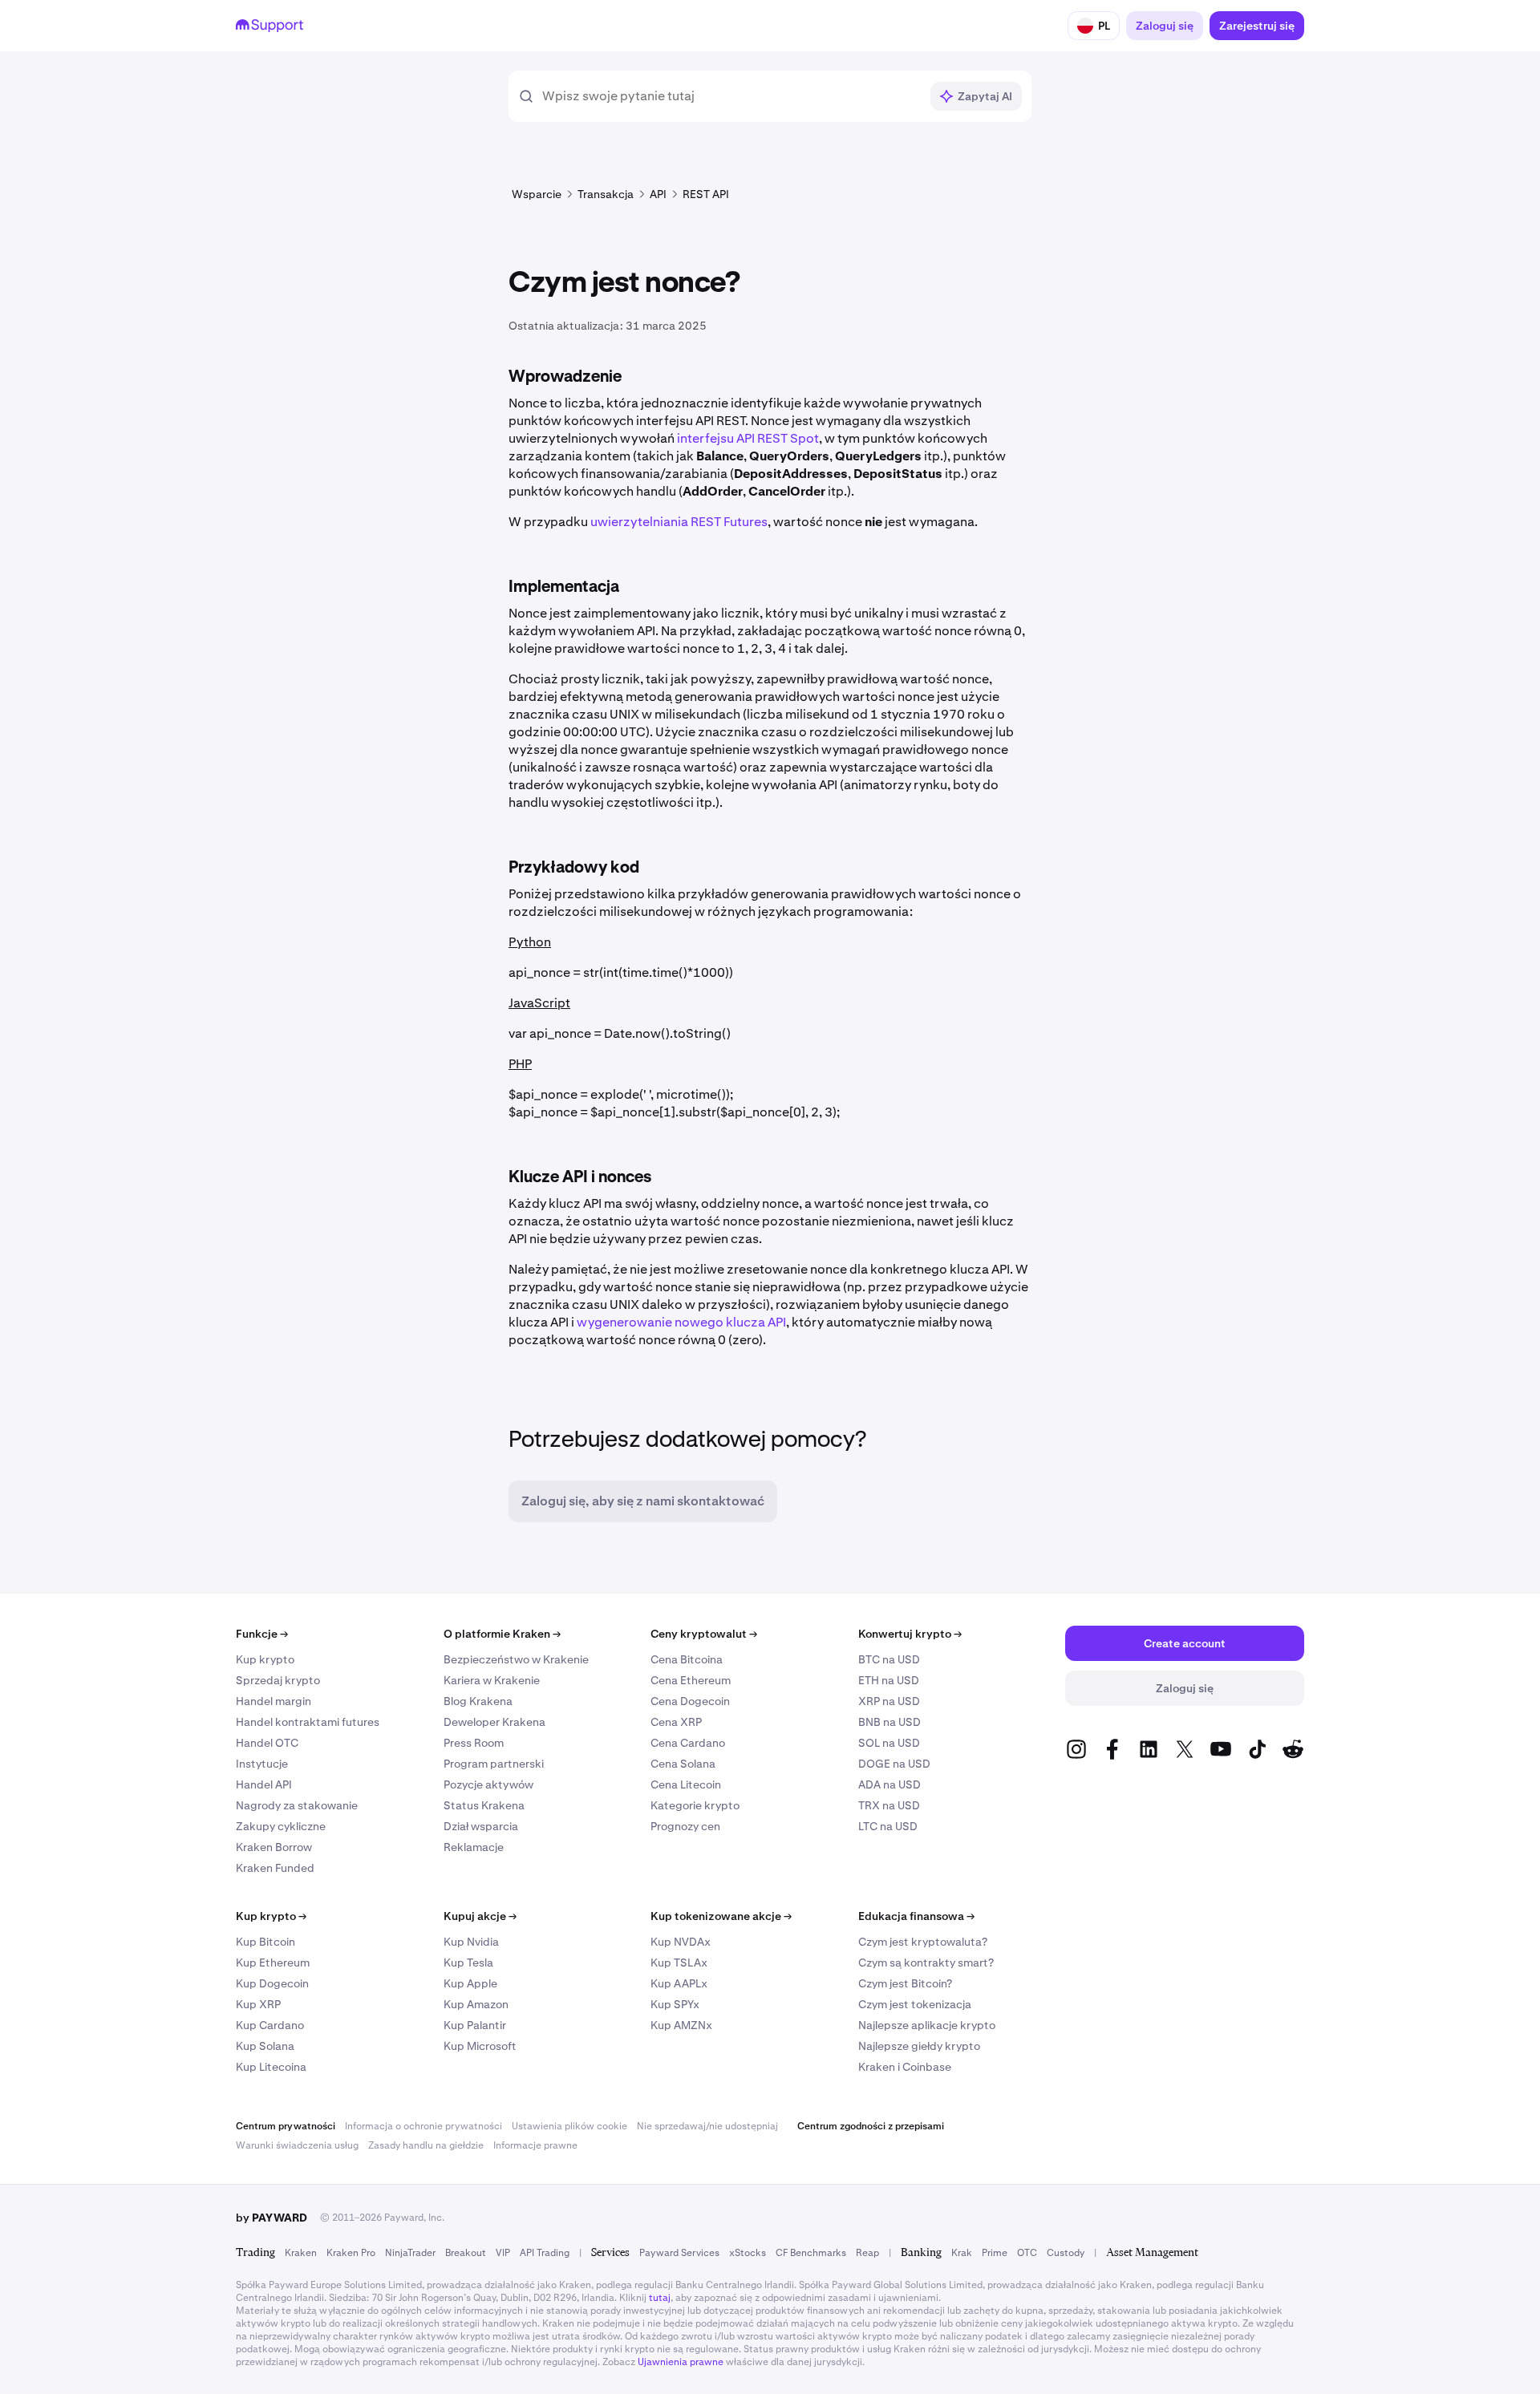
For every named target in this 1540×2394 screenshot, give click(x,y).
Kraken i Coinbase (905, 2067)
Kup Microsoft (480, 2046)
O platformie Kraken (502, 1634)
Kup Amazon (476, 2004)
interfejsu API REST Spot (748, 438)
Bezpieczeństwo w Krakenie (516, 1659)
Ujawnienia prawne (681, 2362)
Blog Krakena (478, 1701)
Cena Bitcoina (687, 1659)
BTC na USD (889, 1659)
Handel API (264, 1784)
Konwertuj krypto (910, 1634)
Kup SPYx (675, 2004)
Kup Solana (265, 2046)
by (272, 2218)
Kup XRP (258, 2004)
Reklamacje (474, 1847)
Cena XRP (676, 1722)
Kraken (301, 2253)
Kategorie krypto (695, 1805)
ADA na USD (890, 1784)
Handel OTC (267, 1743)
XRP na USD (889, 1701)
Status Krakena (484, 1805)
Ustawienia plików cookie (569, 2126)
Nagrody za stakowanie (297, 1805)
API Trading (545, 2253)
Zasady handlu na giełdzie (426, 2145)
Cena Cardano (688, 1743)
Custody (1066, 2253)
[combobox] (731, 96)
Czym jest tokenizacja (915, 2004)
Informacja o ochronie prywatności (423, 2126)
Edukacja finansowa (916, 1916)
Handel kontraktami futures (308, 1722)
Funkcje (262, 1634)
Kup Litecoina (271, 2067)
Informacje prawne (535, 2145)
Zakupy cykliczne (281, 1826)
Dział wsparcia (481, 1826)
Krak (962, 2253)
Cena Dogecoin (690, 1701)
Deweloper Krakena (494, 1722)
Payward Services (679, 2253)
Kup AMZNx (681, 2025)
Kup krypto (265, 1659)
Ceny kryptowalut (704, 1634)
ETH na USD (889, 1680)
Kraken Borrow (274, 1847)
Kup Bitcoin (265, 1942)
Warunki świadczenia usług (297, 2145)
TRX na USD (889, 1805)
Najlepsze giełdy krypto (919, 2046)
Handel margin (274, 1701)
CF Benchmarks (811, 2253)
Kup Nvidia (471, 1942)
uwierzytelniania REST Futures (679, 522)
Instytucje (262, 1764)
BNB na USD (890, 1722)
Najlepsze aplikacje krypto (927, 2025)
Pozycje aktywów (488, 1784)
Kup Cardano (270, 2025)
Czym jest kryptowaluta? (923, 1942)
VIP (503, 2253)
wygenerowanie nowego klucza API (681, 1322)
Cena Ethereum (691, 1680)
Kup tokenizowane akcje (721, 1916)
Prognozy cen (685, 1826)
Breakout (466, 2253)
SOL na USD (889, 1743)
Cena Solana (683, 1764)
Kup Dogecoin (272, 1983)
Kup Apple (470, 1983)
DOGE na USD (894, 1764)
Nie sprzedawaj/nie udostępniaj (707, 2126)
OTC (1027, 2253)
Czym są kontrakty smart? (926, 1963)
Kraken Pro (351, 2253)
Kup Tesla (468, 1963)
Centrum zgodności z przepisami (871, 2126)
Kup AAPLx (679, 1983)
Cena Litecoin (686, 1784)
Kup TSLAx (679, 1963)
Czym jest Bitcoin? (905, 1983)
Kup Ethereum (273, 1963)
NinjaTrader (410, 2253)
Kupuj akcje (480, 1916)
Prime (995, 2253)
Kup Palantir (475, 2025)
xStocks (748, 2253)
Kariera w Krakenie (492, 1680)
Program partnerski (494, 1764)
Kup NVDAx (681, 1942)
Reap (867, 2253)
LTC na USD (888, 1826)
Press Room (474, 1743)
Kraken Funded (275, 1868)
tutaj (660, 2298)
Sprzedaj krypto (278, 1680)
